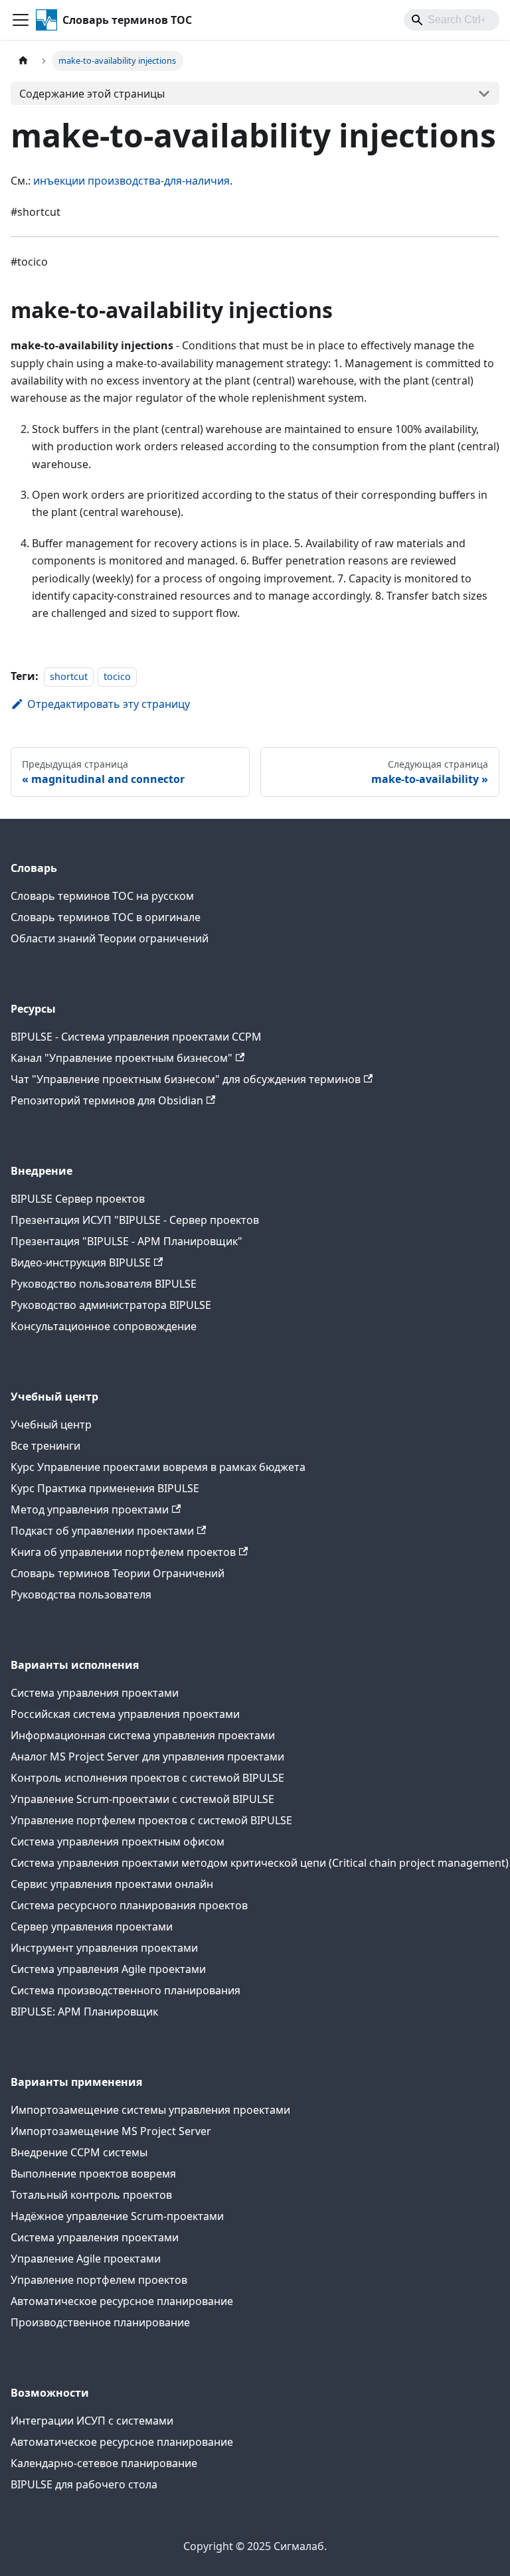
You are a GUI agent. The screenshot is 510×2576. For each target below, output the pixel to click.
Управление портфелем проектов (99, 2280)
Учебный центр (51, 1424)
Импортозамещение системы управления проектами (150, 2110)
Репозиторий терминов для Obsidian (107, 1100)
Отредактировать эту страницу (109, 704)
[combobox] (452, 20)
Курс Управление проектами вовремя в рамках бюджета (158, 1467)
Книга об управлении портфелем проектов (123, 1552)
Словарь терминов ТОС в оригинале (106, 917)
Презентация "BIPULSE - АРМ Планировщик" (127, 1241)
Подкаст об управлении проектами (102, 1531)
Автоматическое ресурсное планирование (122, 2301)
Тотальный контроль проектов (91, 2195)
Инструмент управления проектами (104, 1948)
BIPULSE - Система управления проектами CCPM (136, 1037)
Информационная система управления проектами (143, 1735)
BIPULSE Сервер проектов (78, 1199)
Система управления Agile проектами (108, 1969)
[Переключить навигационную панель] (21, 20)
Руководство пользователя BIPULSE (104, 1284)
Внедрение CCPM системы (79, 2152)
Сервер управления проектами (92, 1927)
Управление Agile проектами (86, 2259)
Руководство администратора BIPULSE (111, 1305)
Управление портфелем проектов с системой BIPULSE (151, 1820)
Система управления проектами (95, 1693)
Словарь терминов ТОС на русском (102, 896)
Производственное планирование (100, 2322)
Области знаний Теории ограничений (110, 938)
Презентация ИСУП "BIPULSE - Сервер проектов (135, 1220)
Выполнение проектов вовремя (93, 2174)
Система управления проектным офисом (118, 1842)
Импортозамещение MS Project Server (111, 2131)
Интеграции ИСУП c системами (92, 2421)
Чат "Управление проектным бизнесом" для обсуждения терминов (186, 1079)
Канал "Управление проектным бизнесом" (122, 1058)
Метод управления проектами (90, 1509)
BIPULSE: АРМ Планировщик (84, 2012)
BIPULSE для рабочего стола (84, 2484)
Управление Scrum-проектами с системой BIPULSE (142, 1799)
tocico (117, 676)
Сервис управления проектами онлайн (112, 1884)
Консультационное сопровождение (104, 1326)
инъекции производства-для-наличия (131, 181)
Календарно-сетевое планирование (104, 2463)
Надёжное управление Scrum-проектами (117, 2216)
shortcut (69, 676)
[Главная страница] (23, 61)
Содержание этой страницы (92, 94)
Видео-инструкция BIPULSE (81, 1262)
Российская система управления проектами (125, 1714)
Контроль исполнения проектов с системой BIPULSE (147, 1778)
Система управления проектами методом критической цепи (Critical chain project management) (260, 1863)
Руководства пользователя (81, 1594)
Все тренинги (45, 1446)
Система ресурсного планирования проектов (129, 1905)
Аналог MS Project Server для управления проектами (147, 1757)
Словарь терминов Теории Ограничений (118, 1573)
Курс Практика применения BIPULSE (105, 1488)
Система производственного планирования (126, 1990)
